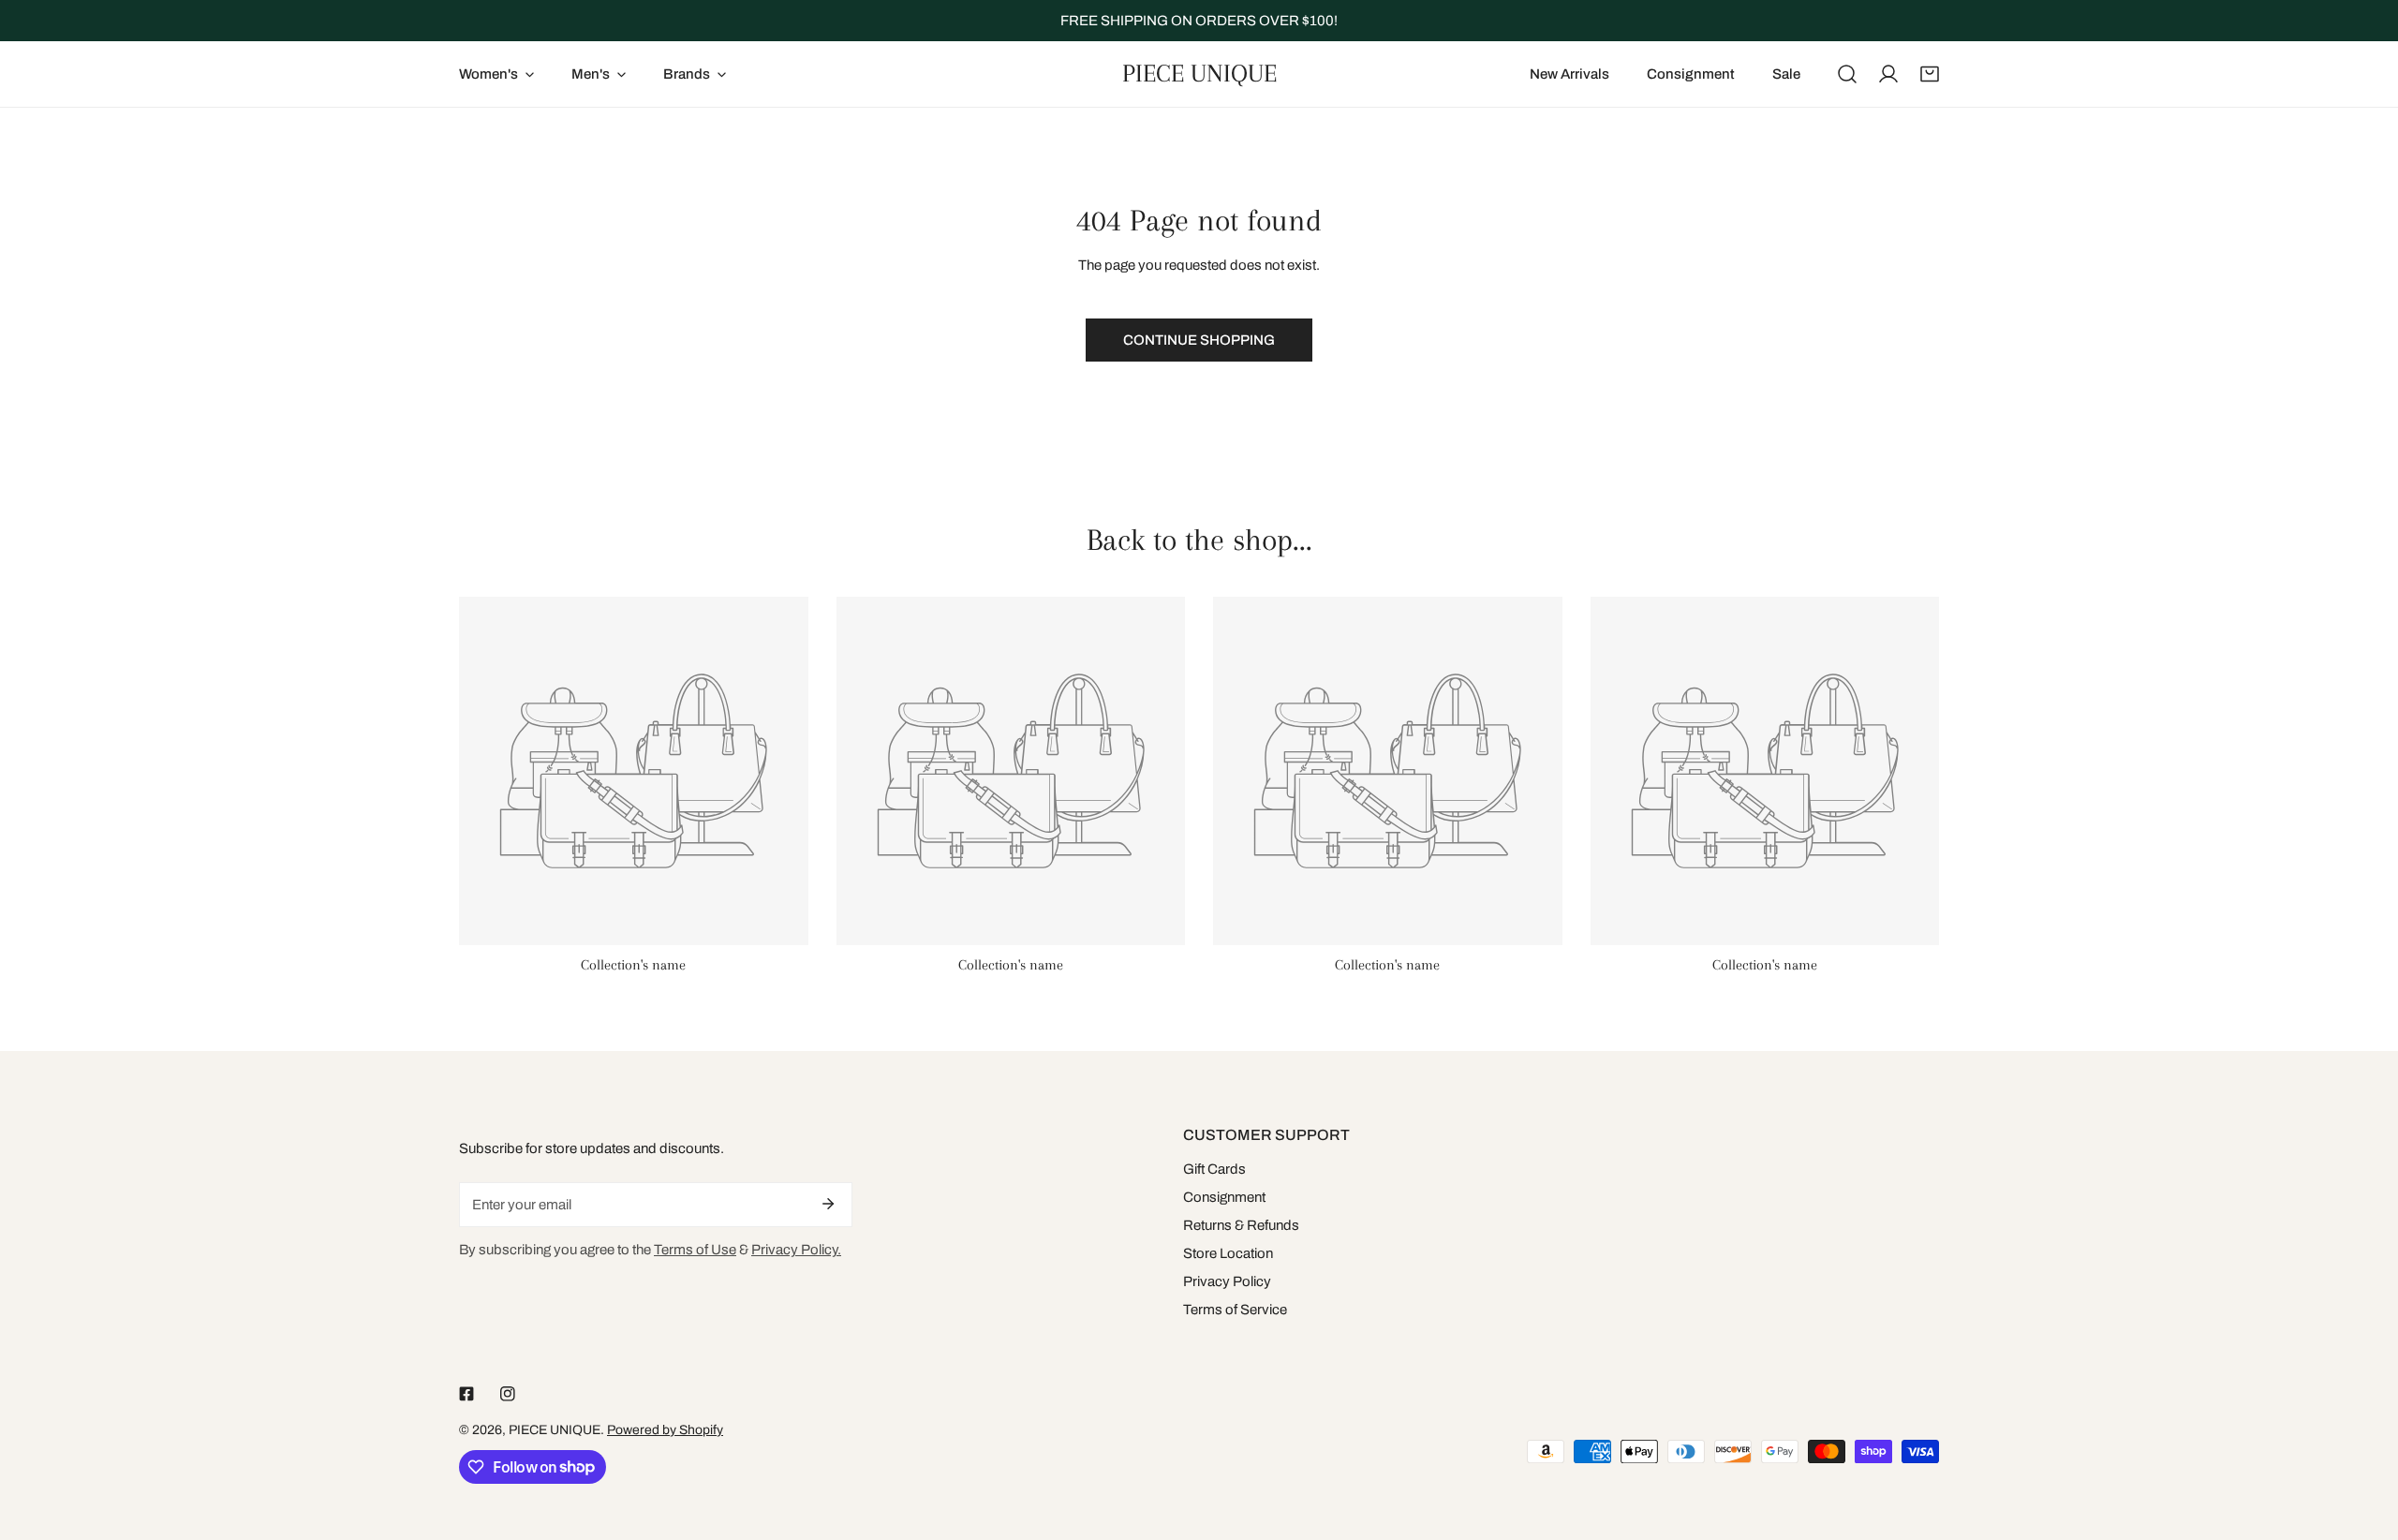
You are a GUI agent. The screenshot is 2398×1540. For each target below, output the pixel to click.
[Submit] (828, 1204)
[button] (1930, 74)
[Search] (1847, 74)
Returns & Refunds (1241, 1225)
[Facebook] (466, 1394)
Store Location (1228, 1253)
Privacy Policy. (796, 1250)
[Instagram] (508, 1394)
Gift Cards (1214, 1169)
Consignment (1224, 1197)
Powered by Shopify (665, 1430)
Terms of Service (1235, 1310)
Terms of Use (695, 1250)
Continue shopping (1199, 340)
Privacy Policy (1227, 1281)
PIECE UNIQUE (555, 1430)
